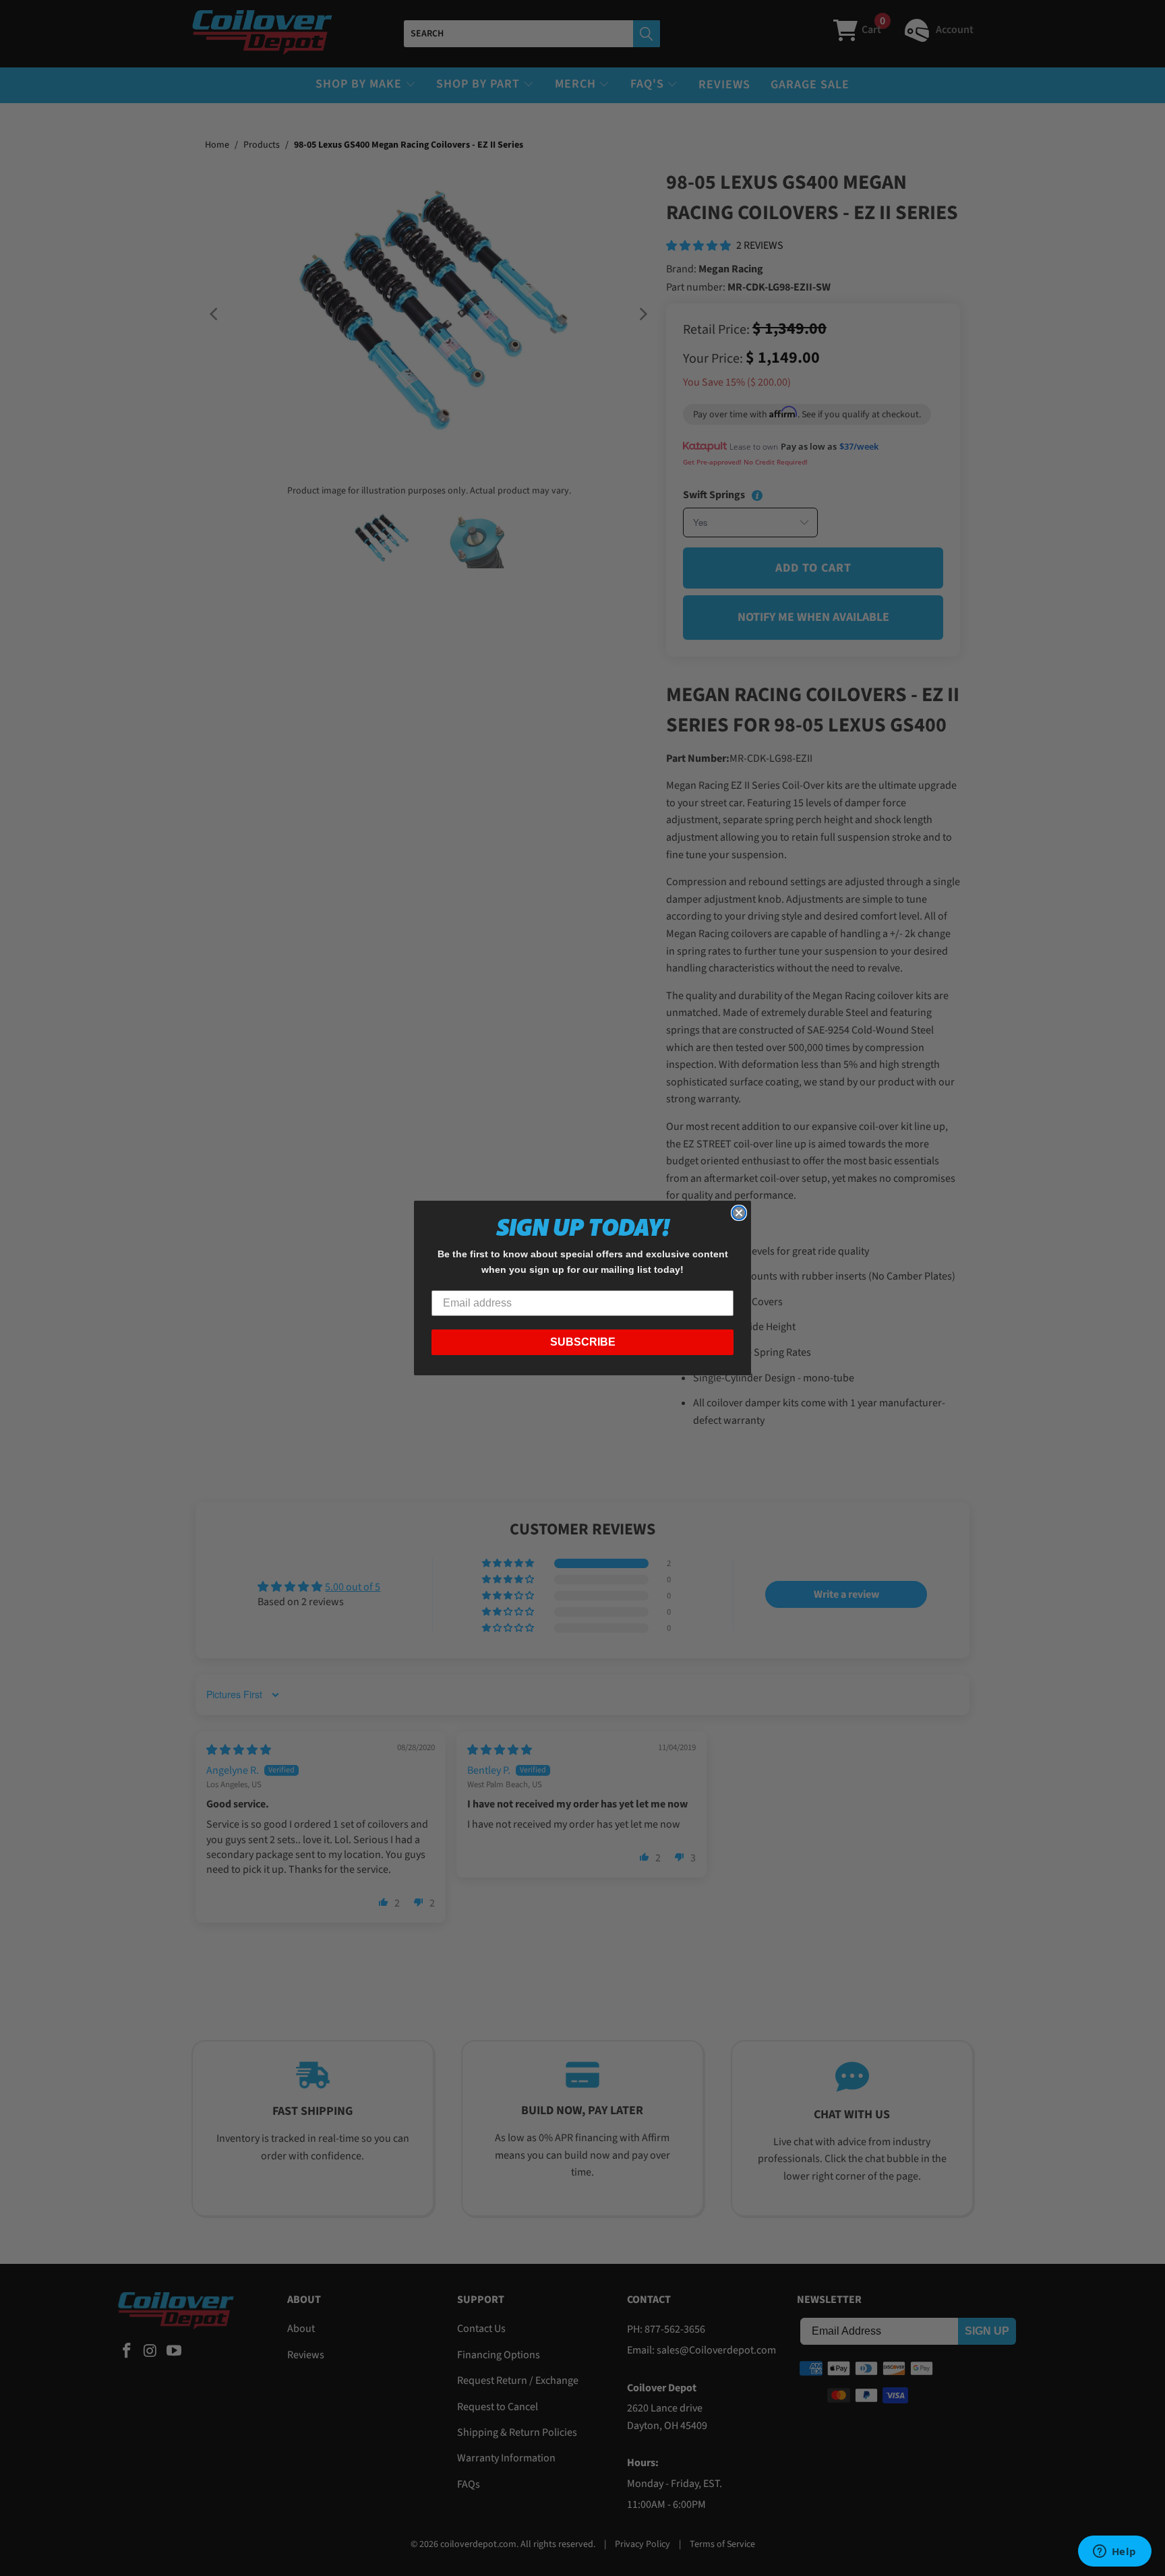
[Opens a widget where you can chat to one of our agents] (1114, 2552)
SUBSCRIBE (583, 1342)
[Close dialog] (739, 1213)
